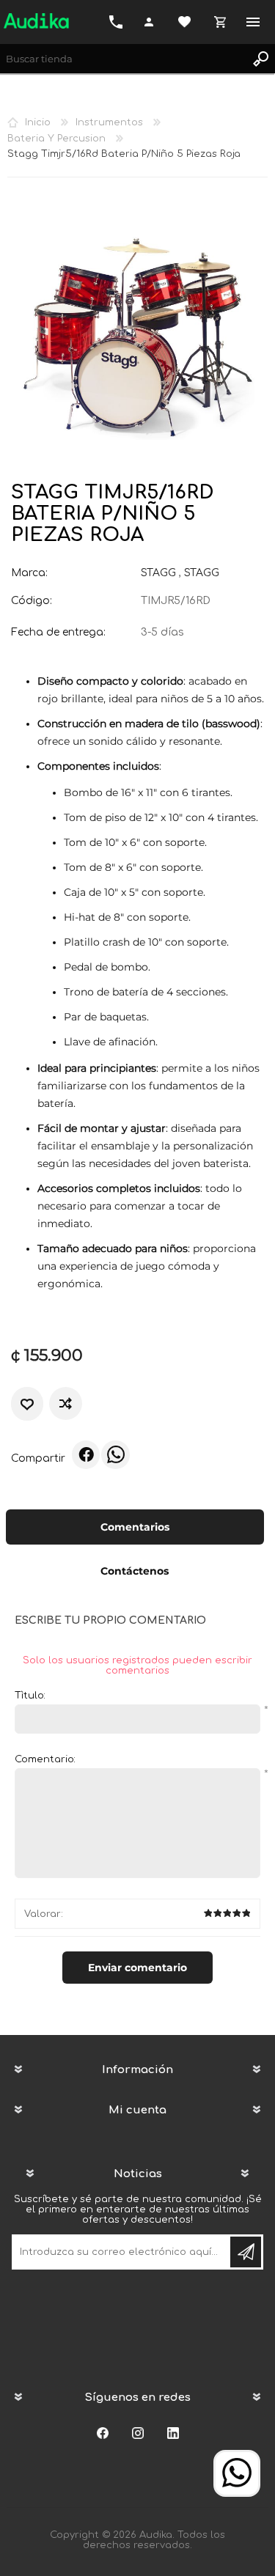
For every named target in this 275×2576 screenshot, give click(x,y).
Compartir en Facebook (86, 1454)
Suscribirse (246, 2252)
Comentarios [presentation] (135, 1527)
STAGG (158, 573)
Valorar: (44, 1914)
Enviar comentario (137, 1968)
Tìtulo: (30, 1696)
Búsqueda (260, 59)
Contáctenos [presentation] (135, 1571)
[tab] (135, 1528)
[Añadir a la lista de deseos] (27, 1404)
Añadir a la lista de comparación (67, 1403)
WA (115, 1454)
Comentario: (45, 1759)
